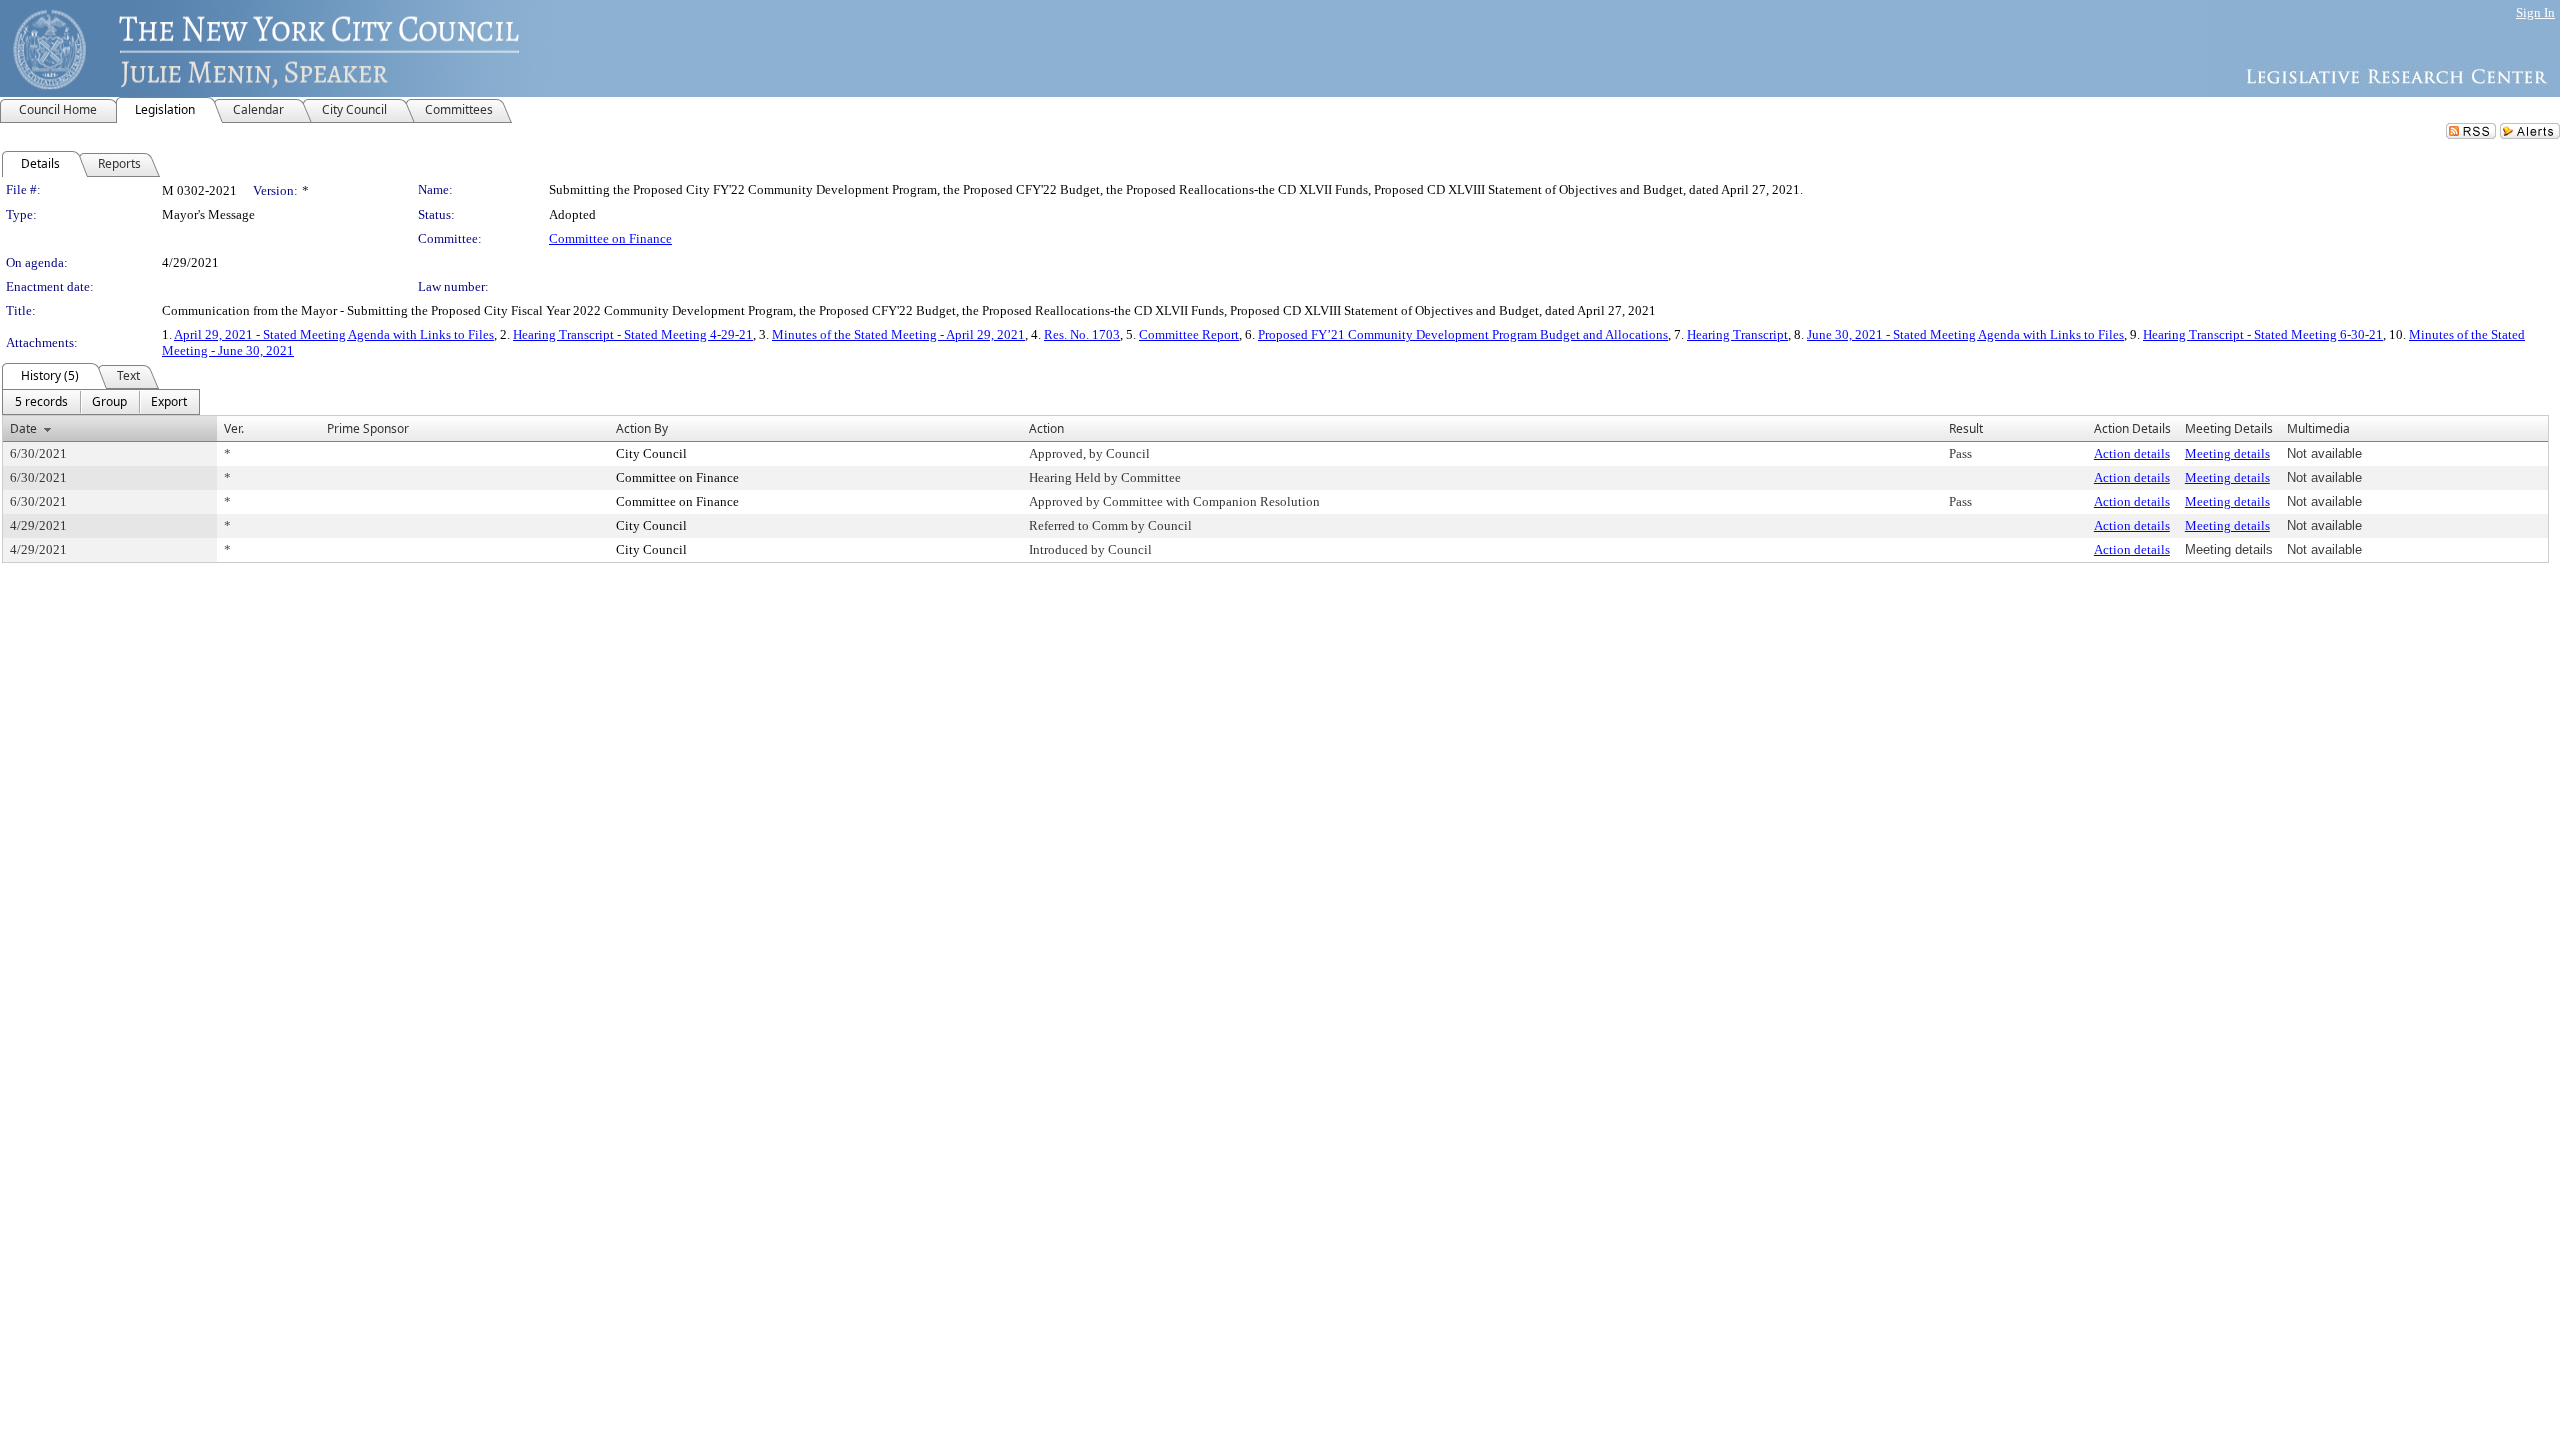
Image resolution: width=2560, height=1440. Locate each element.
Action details (2132, 453)
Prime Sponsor (368, 428)
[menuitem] (41, 402)
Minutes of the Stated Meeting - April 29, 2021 (898, 334)
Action (1046, 428)
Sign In (2535, 12)
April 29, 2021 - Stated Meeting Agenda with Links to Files (334, 334)
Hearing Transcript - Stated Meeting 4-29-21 (633, 334)
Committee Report (1189, 334)
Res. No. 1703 (1082, 334)
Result (1966, 428)
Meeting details (2227, 453)
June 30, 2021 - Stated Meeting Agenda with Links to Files (1965, 334)
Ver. (234, 428)
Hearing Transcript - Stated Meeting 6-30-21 (2263, 334)
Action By (642, 428)
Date (23, 428)
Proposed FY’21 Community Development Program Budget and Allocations (1463, 334)
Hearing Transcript (1737, 334)
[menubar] (101, 402)
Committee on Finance (610, 238)
